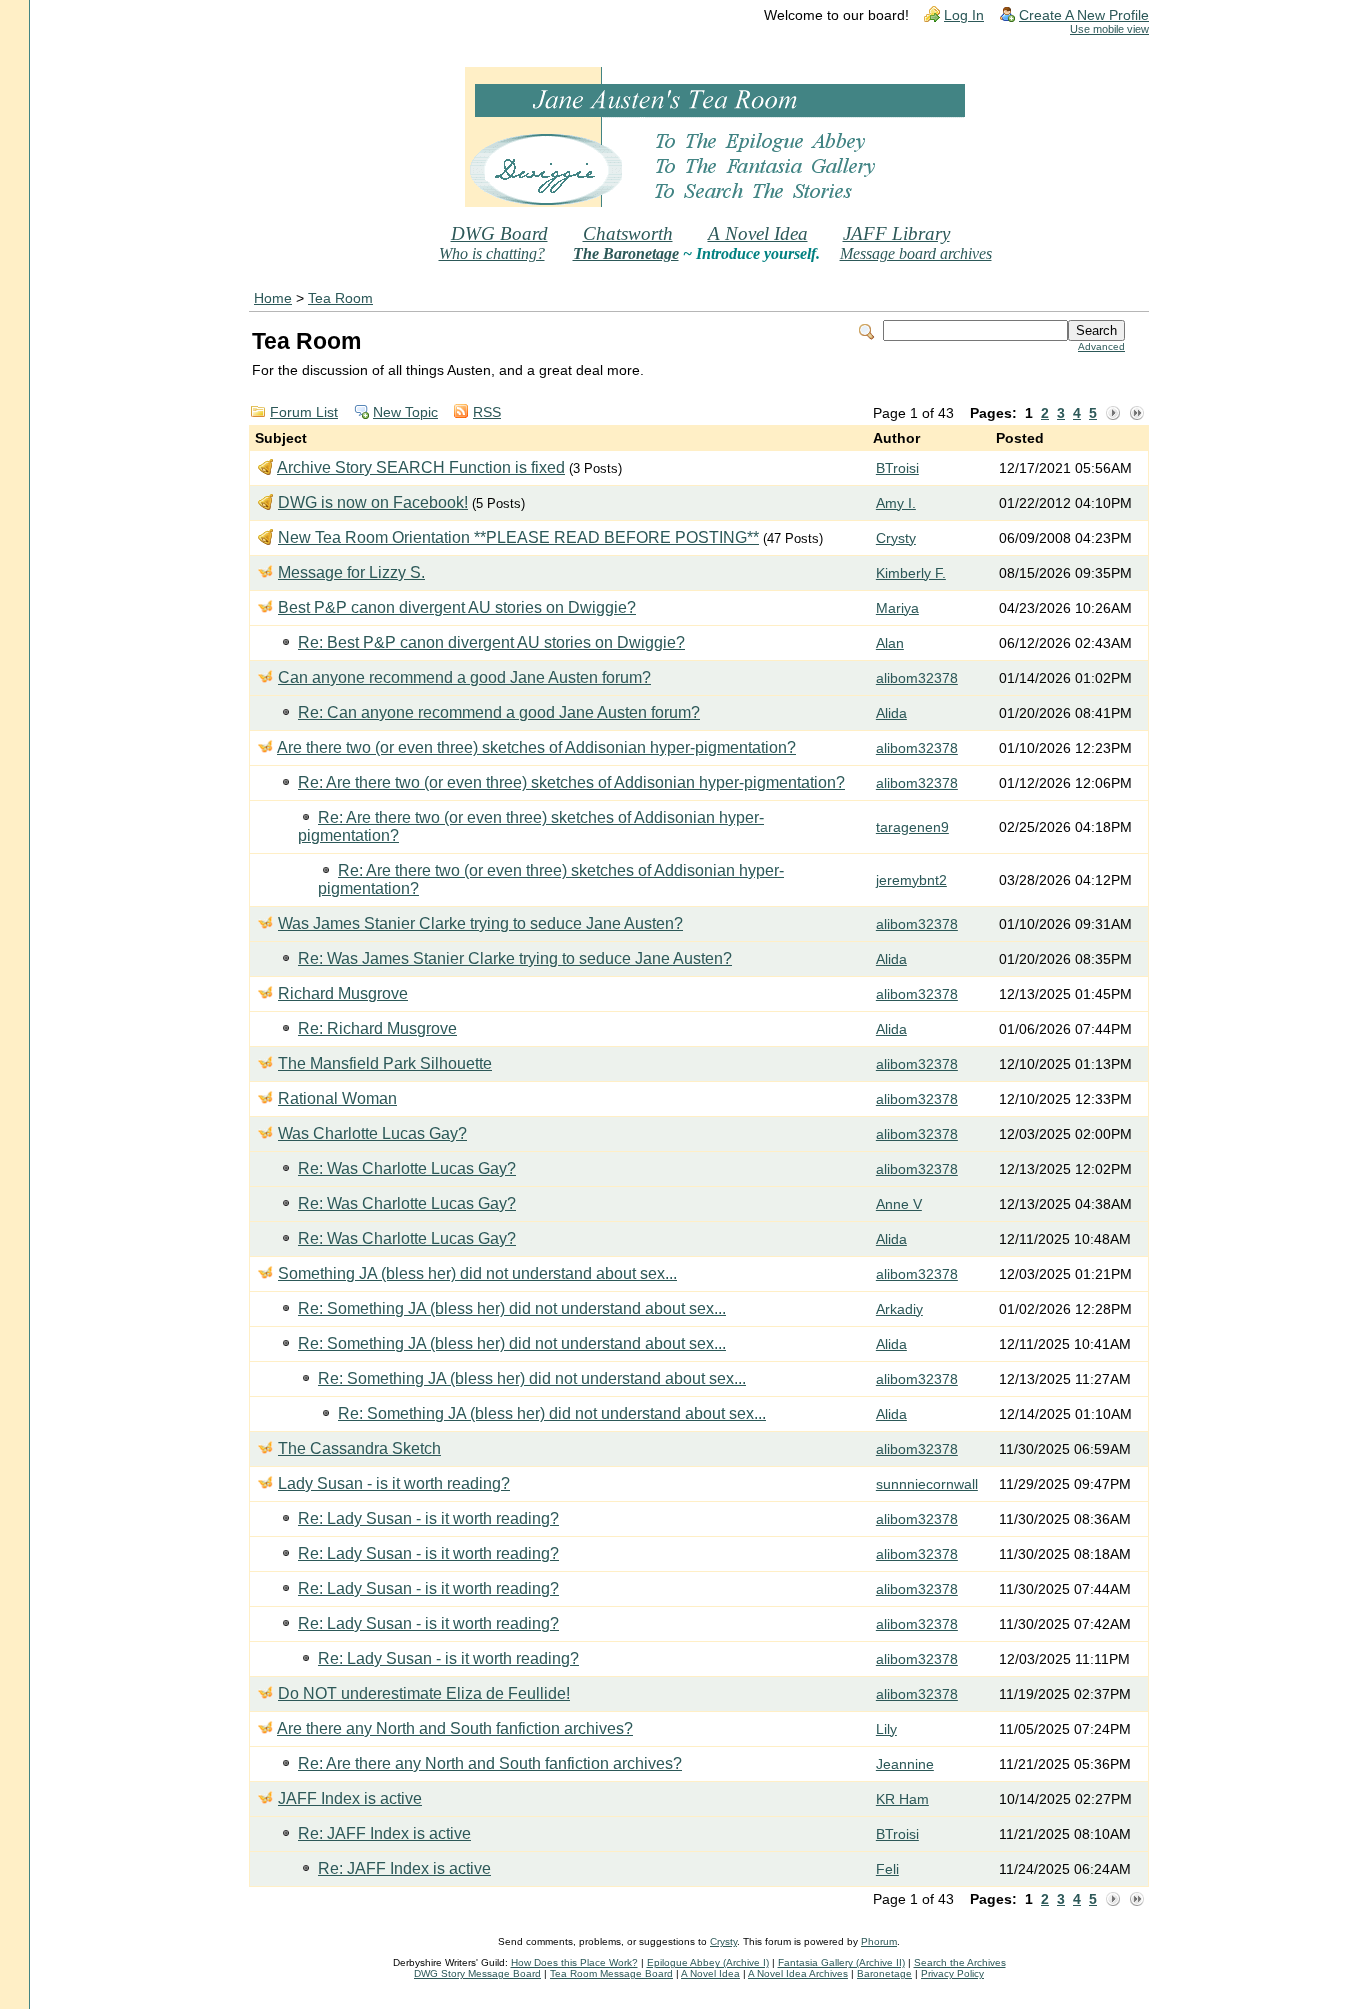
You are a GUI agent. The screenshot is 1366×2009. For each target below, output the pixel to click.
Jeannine (905, 1764)
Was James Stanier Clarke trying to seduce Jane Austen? (480, 923)
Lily (886, 1729)
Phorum (879, 1941)
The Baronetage (626, 253)
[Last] (1137, 414)
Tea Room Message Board (611, 1973)
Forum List (304, 412)
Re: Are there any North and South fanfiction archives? (490, 1763)
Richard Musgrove (343, 993)
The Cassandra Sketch (359, 1448)
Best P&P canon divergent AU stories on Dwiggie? (457, 607)
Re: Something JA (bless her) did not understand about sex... (512, 1308)
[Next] (1113, 414)
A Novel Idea (758, 233)
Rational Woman (337, 1098)
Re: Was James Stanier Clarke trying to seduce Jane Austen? (515, 958)
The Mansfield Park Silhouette (385, 1063)
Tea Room (340, 298)
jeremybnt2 (911, 880)
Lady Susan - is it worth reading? (394, 1483)
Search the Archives (960, 1962)
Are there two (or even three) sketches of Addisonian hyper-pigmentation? (536, 747)
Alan (890, 643)
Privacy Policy (952, 1973)
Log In (964, 15)
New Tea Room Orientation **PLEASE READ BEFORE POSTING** (518, 537)
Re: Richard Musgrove (377, 1028)
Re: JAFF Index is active (384, 1833)
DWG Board (499, 233)
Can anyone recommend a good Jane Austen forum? (464, 677)
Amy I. (896, 503)
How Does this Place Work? (574, 1962)
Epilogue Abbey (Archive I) (708, 1962)
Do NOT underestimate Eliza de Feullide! (424, 1693)
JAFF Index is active (350, 1798)
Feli (887, 1869)
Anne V (899, 1204)
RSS (487, 412)
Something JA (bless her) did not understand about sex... (477, 1273)
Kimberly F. (911, 573)
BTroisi (897, 468)
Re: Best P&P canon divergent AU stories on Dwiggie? (491, 642)
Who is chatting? (492, 253)
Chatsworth (628, 233)
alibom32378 (917, 678)
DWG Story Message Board (477, 1973)
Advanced (1101, 346)
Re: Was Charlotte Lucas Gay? (407, 1168)
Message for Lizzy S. (351, 572)
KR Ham (902, 1799)
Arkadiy (899, 1309)
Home (273, 298)
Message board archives (916, 253)
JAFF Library (896, 233)
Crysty (896, 538)
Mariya (897, 608)
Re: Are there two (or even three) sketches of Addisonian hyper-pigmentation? (571, 782)
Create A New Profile (1084, 15)
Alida (891, 713)
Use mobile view (1109, 29)
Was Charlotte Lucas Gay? (372, 1133)
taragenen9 (912, 827)
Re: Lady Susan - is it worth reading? (428, 1518)
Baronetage (884, 1973)
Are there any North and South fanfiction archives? (455, 1728)
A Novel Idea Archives (798, 1973)
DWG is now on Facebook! (373, 502)
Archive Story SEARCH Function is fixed (421, 467)
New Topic (405, 412)
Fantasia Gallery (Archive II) (841, 1962)
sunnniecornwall (927, 1484)
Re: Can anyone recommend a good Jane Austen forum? (499, 712)
